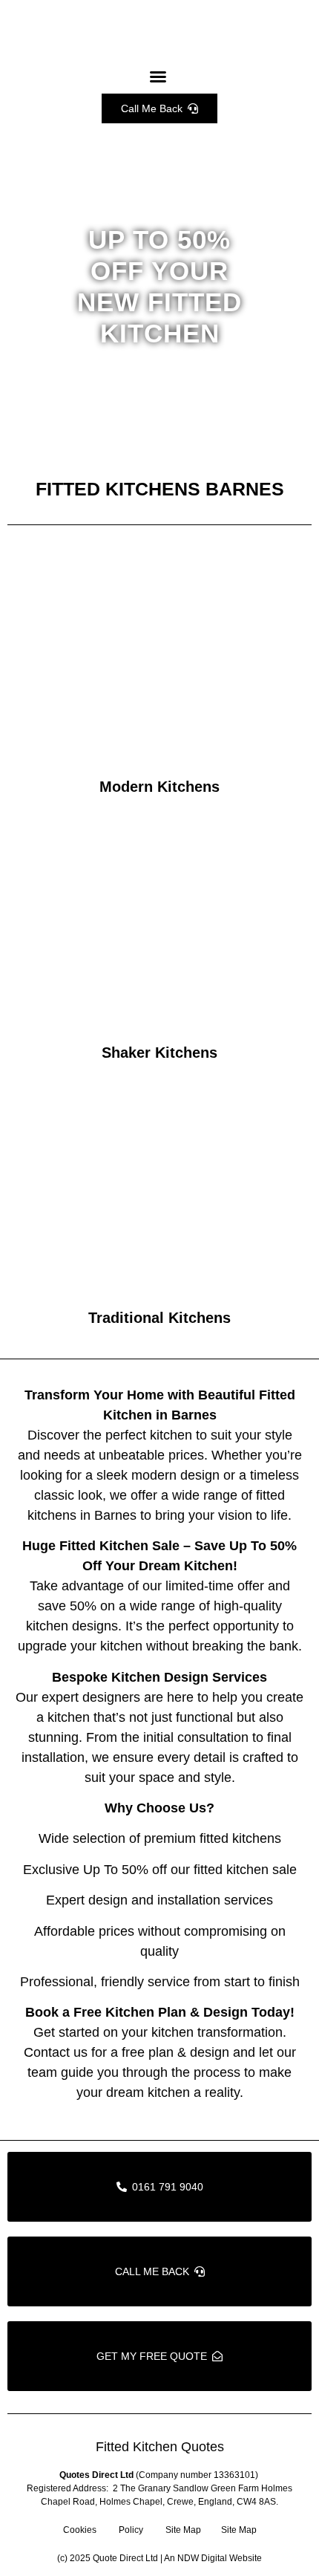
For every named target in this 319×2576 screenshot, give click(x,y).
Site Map (183, 2530)
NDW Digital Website (220, 2558)
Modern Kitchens (159, 787)
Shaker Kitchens (159, 1053)
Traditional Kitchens (159, 1318)
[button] (158, 77)
